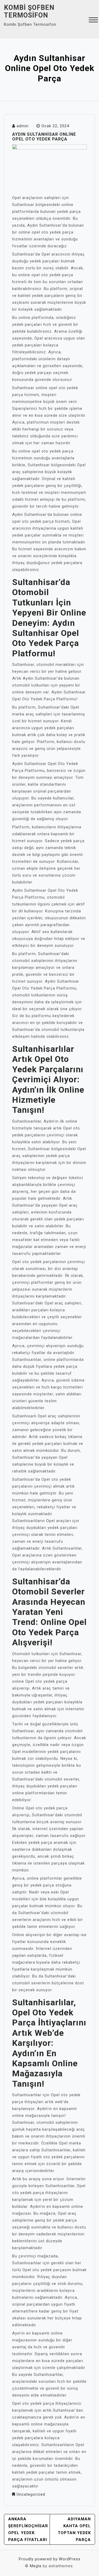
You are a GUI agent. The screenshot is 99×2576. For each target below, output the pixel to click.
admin (23, 126)
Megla (36, 2566)
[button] (93, 21)
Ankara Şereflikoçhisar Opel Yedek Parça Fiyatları (28, 2529)
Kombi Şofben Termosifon (29, 11)
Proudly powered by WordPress (50, 2559)
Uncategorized (31, 2494)
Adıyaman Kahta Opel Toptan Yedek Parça (74, 2529)
